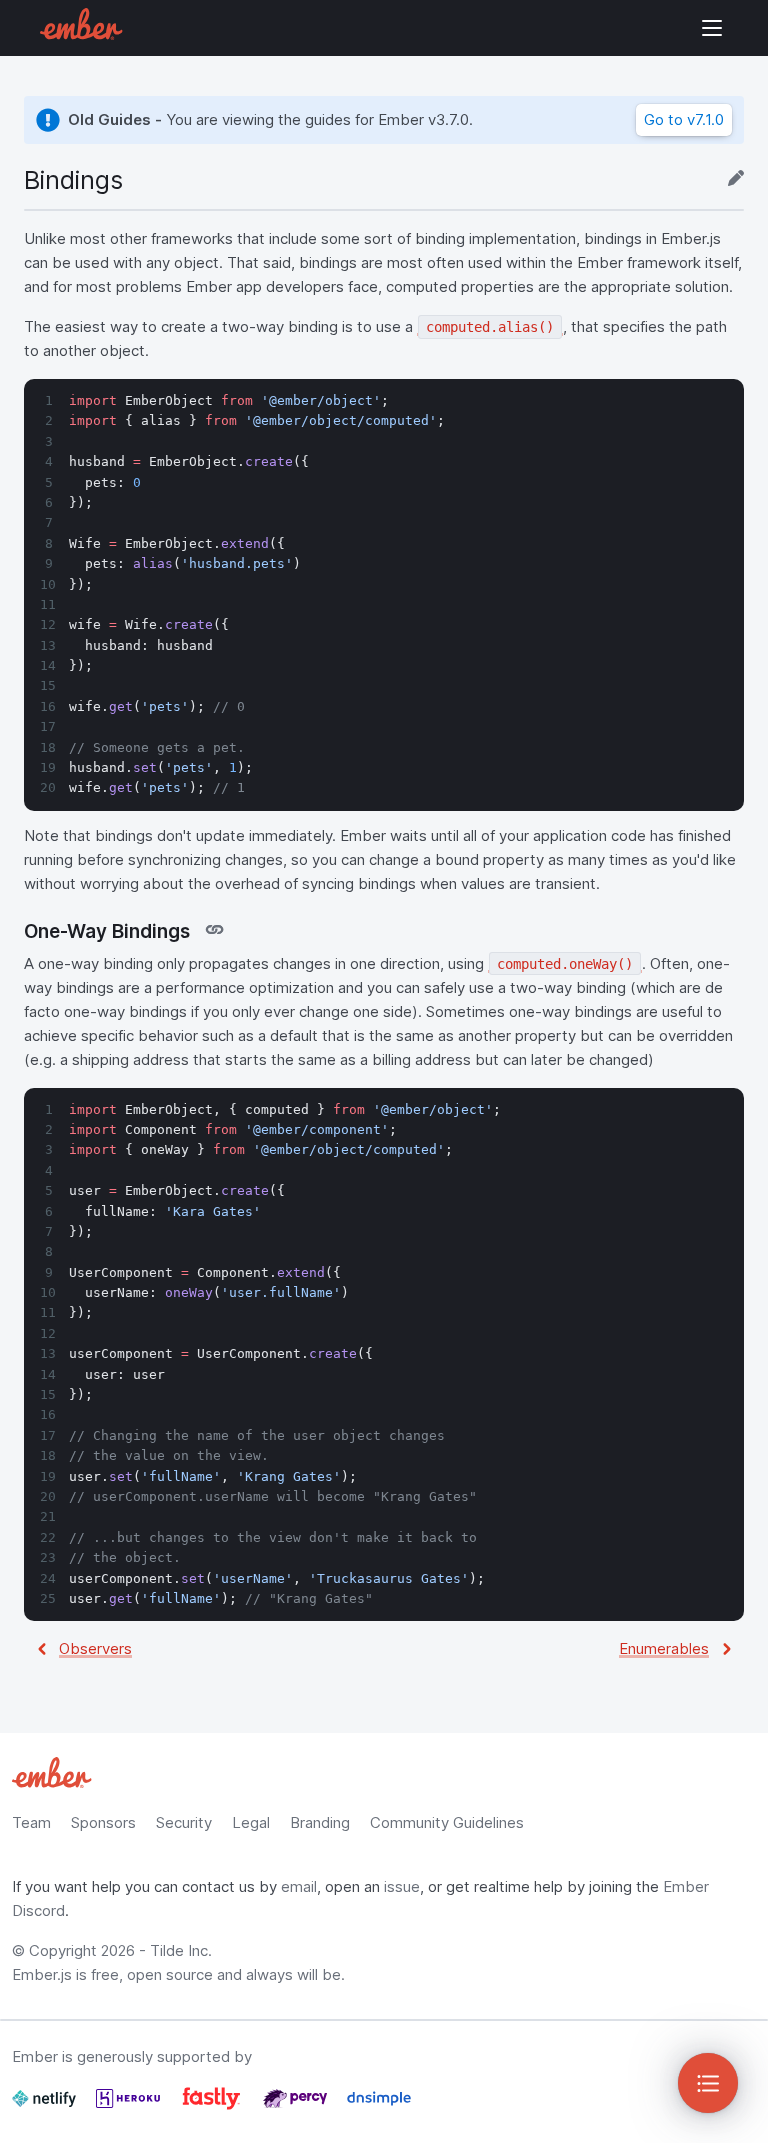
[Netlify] (46, 2106)
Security (184, 1822)
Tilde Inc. (181, 1950)
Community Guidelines (447, 1822)
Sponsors (103, 1822)
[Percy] (297, 2106)
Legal (251, 1822)
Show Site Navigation (712, 28)
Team (31, 1822)
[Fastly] (213, 2106)
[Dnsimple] (379, 2106)
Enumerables (664, 1648)
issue (402, 1886)
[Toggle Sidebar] (708, 2083)
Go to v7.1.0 (684, 119)
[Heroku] (130, 2106)
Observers (95, 1648)
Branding (320, 1822)
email (299, 1886)
